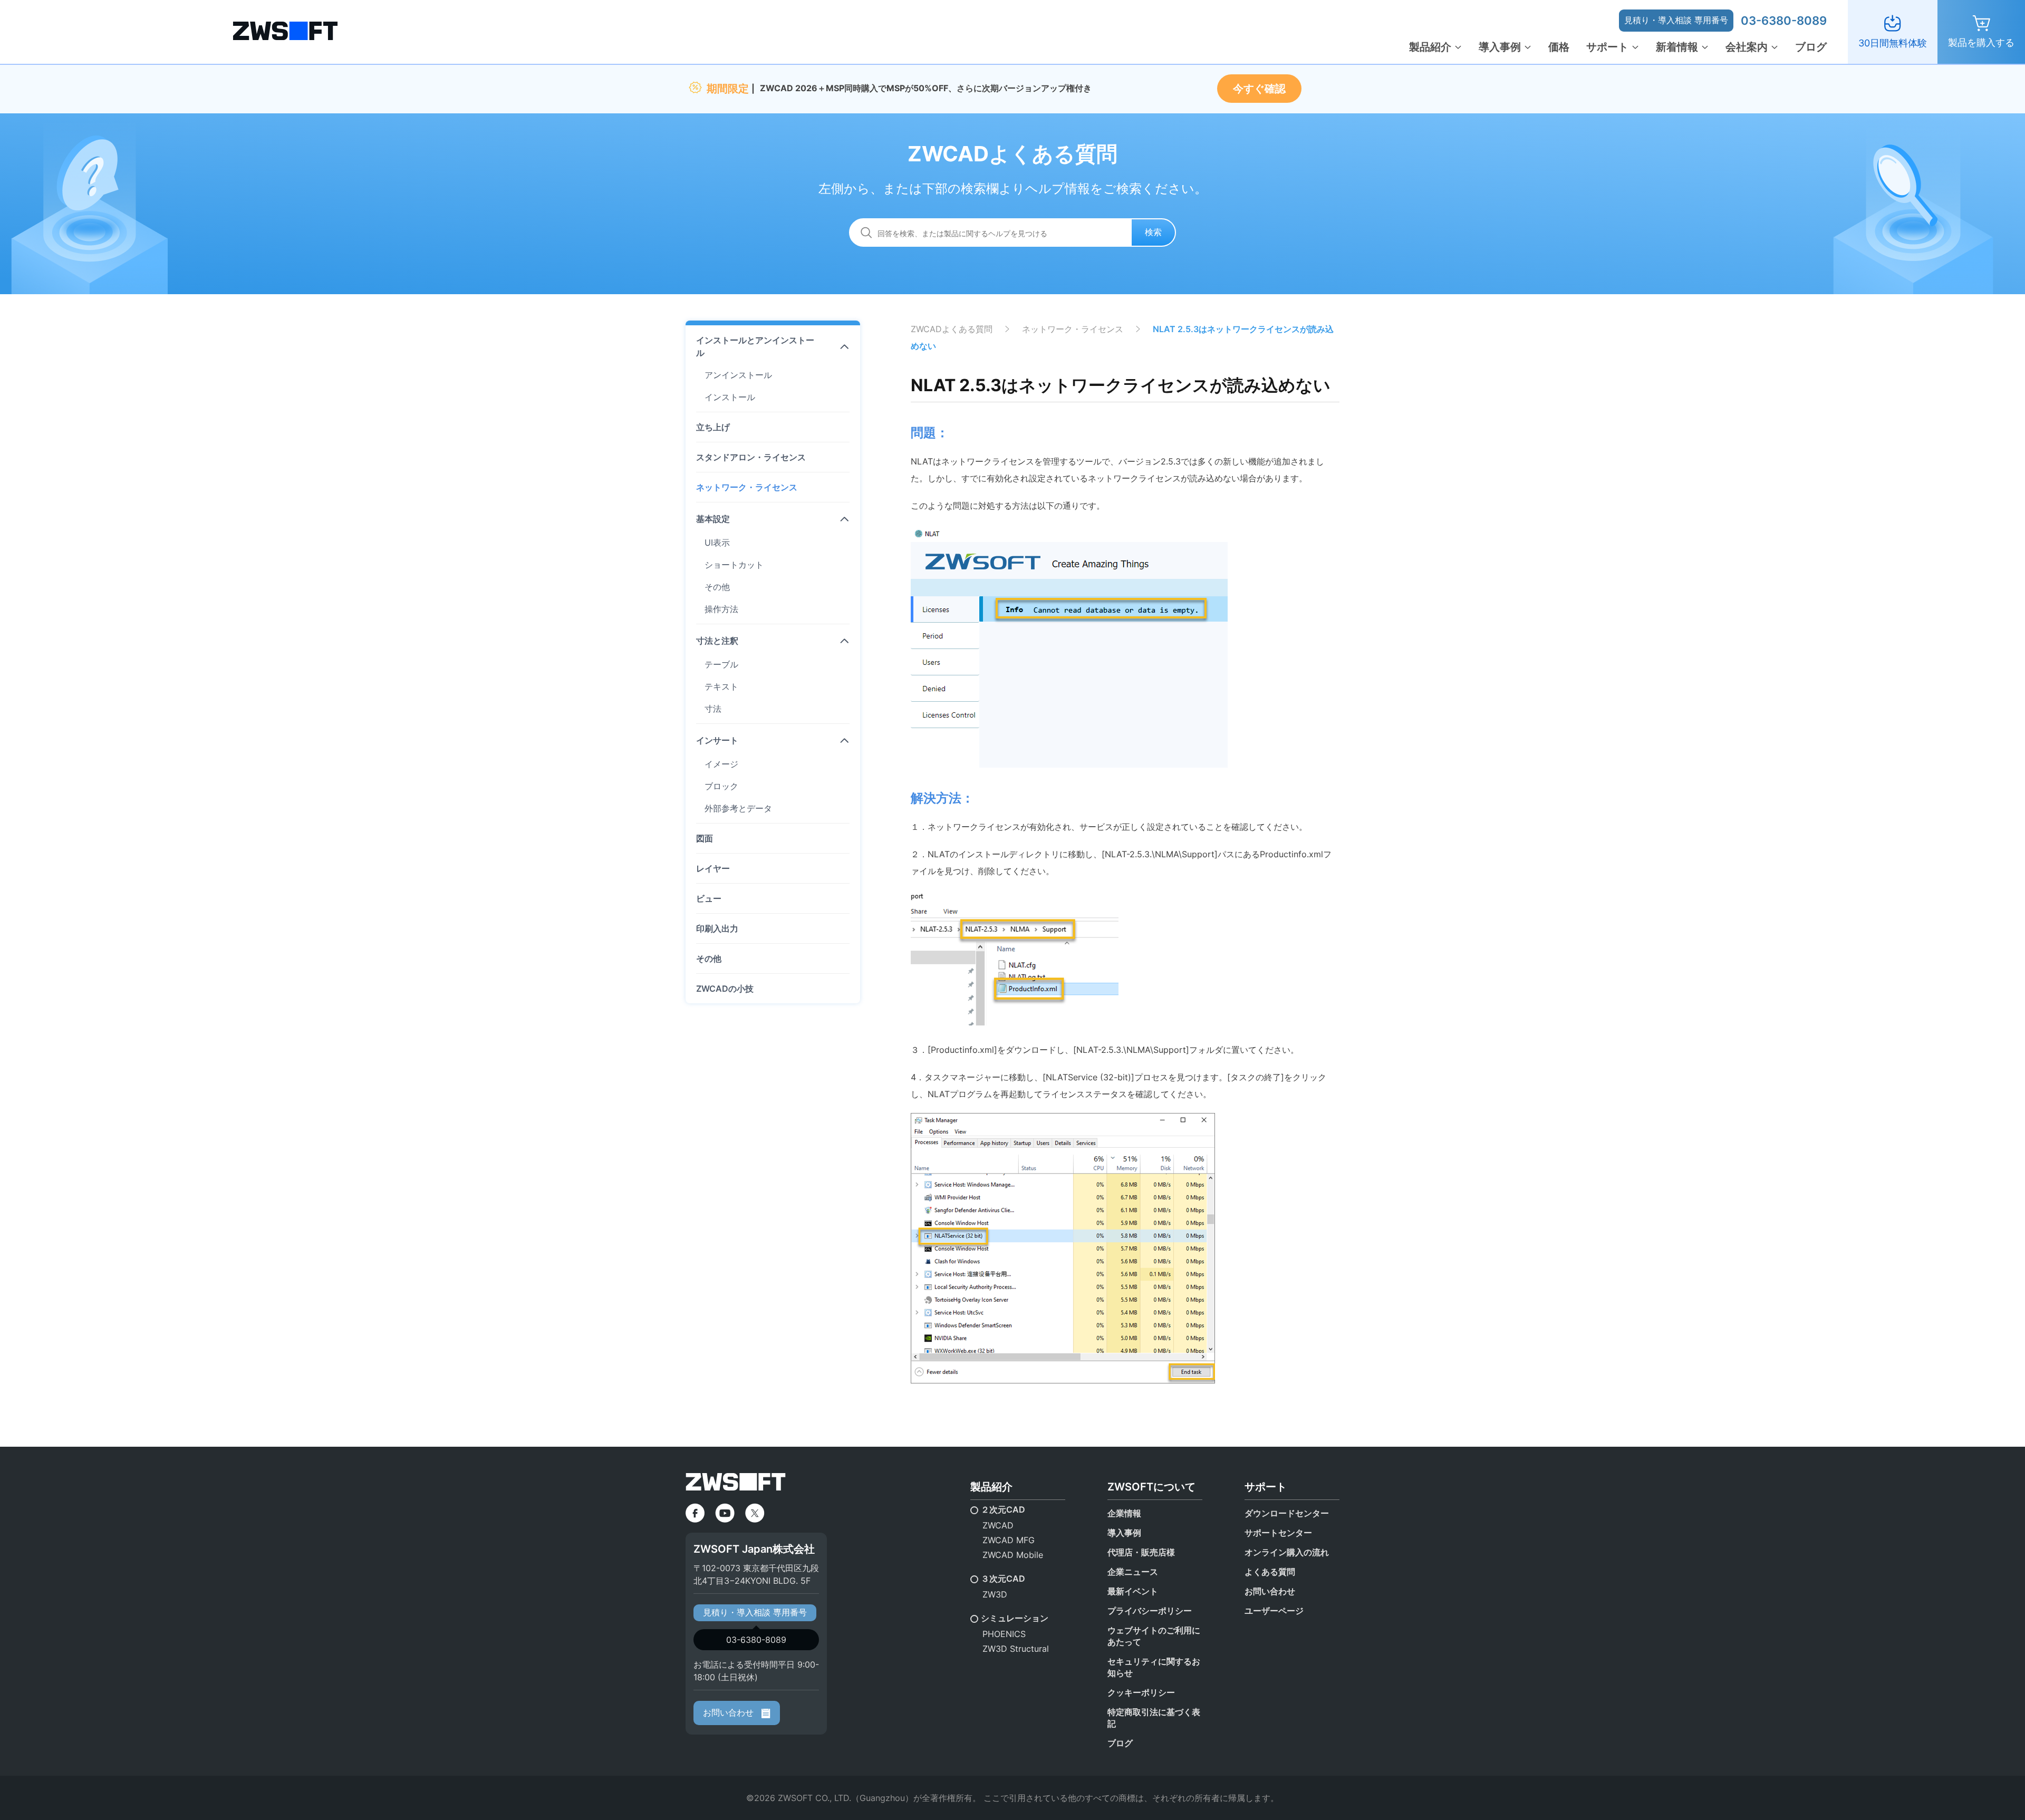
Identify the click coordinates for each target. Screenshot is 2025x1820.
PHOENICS (1004, 1634)
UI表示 (717, 543)
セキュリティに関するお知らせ (1154, 1667)
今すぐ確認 (1259, 89)
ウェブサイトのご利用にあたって (1154, 1636)
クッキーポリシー (1141, 1692)
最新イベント (1133, 1591)
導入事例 (1500, 47)
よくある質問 (1270, 1572)
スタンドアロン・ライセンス (751, 457)
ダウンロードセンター (1287, 1513)
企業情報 (1124, 1513)
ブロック (721, 786)
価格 (1559, 47)
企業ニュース (1133, 1572)
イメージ (721, 764)
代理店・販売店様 (1141, 1552)
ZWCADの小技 (725, 989)
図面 (705, 838)
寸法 (713, 709)
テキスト (721, 686)
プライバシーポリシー (1150, 1611)
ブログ (1811, 47)
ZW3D (995, 1594)
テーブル (721, 664)
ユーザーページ (1274, 1611)
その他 (717, 587)
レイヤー (713, 868)
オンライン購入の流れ (1287, 1552)
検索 (1153, 232)
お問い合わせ (730, 1712)
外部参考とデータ (738, 808)
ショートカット (734, 565)
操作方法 (721, 609)
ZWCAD (998, 1525)
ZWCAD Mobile (1013, 1555)
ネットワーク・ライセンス (747, 487)
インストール (730, 397)
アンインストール (738, 375)
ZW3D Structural (1016, 1649)
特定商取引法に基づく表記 (1154, 1718)
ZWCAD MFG (1009, 1540)
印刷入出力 (717, 928)
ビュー (709, 898)
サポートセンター (1278, 1533)
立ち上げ (713, 427)
